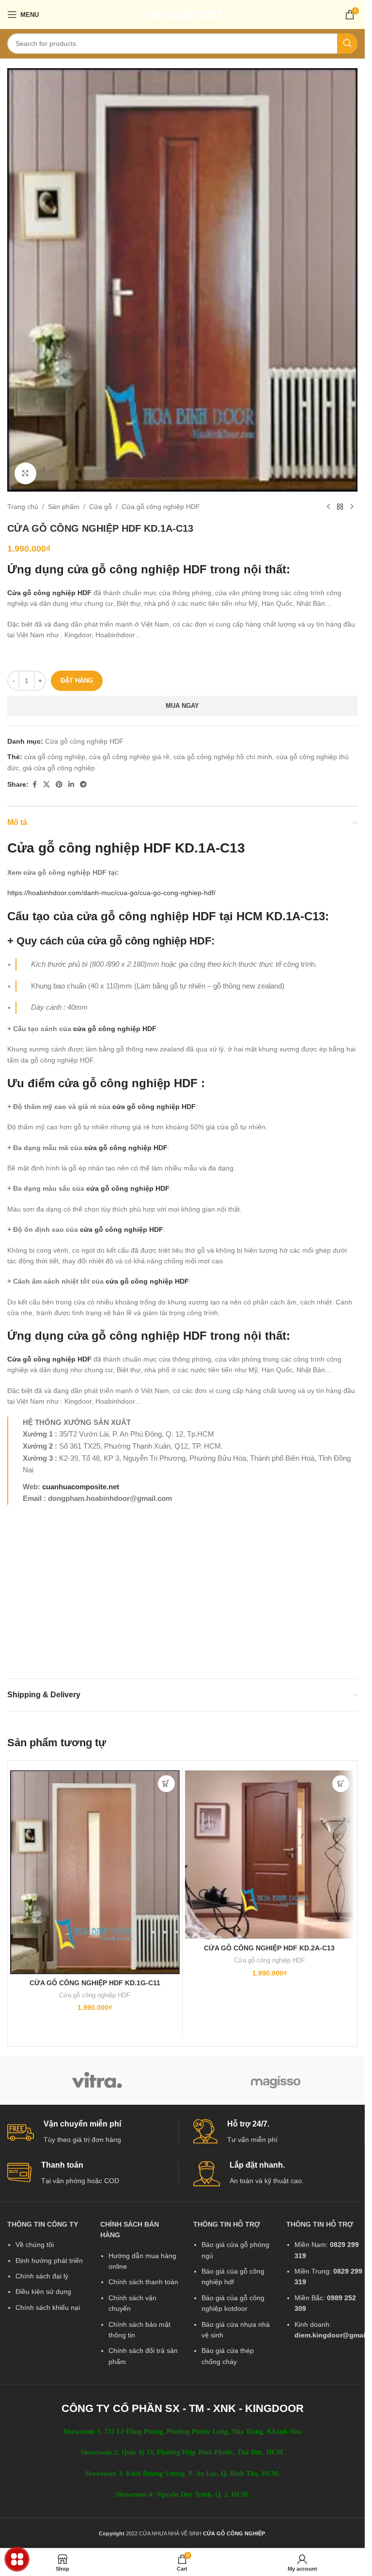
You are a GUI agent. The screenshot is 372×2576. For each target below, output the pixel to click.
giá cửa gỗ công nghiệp (59, 768)
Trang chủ (23, 507)
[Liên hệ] (17, 2559)
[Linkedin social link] (71, 785)
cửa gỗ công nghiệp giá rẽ (129, 757)
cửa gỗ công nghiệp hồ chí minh (223, 757)
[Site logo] (182, 14)
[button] (166, 1784)
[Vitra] (97, 2081)
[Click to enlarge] (25, 473)
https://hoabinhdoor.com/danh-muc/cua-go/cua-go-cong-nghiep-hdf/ (111, 893)
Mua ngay (182, 706)
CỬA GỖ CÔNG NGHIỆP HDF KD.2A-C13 (269, 1948)
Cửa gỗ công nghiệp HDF (161, 507)
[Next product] (352, 507)
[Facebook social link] (34, 785)
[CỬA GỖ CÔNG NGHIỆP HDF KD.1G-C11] (95, 1872)
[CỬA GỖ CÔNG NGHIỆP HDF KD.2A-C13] (270, 1855)
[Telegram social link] (83, 785)
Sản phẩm (64, 507)
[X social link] (46, 785)
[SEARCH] (347, 44)
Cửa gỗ (101, 507)
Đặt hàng (77, 681)
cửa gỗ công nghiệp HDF (137, 569)
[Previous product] (328, 507)
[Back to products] (340, 507)
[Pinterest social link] (59, 785)
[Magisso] (275, 2081)
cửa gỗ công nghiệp (55, 757)
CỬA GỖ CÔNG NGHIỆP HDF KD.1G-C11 (95, 1983)
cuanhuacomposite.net (81, 1487)
